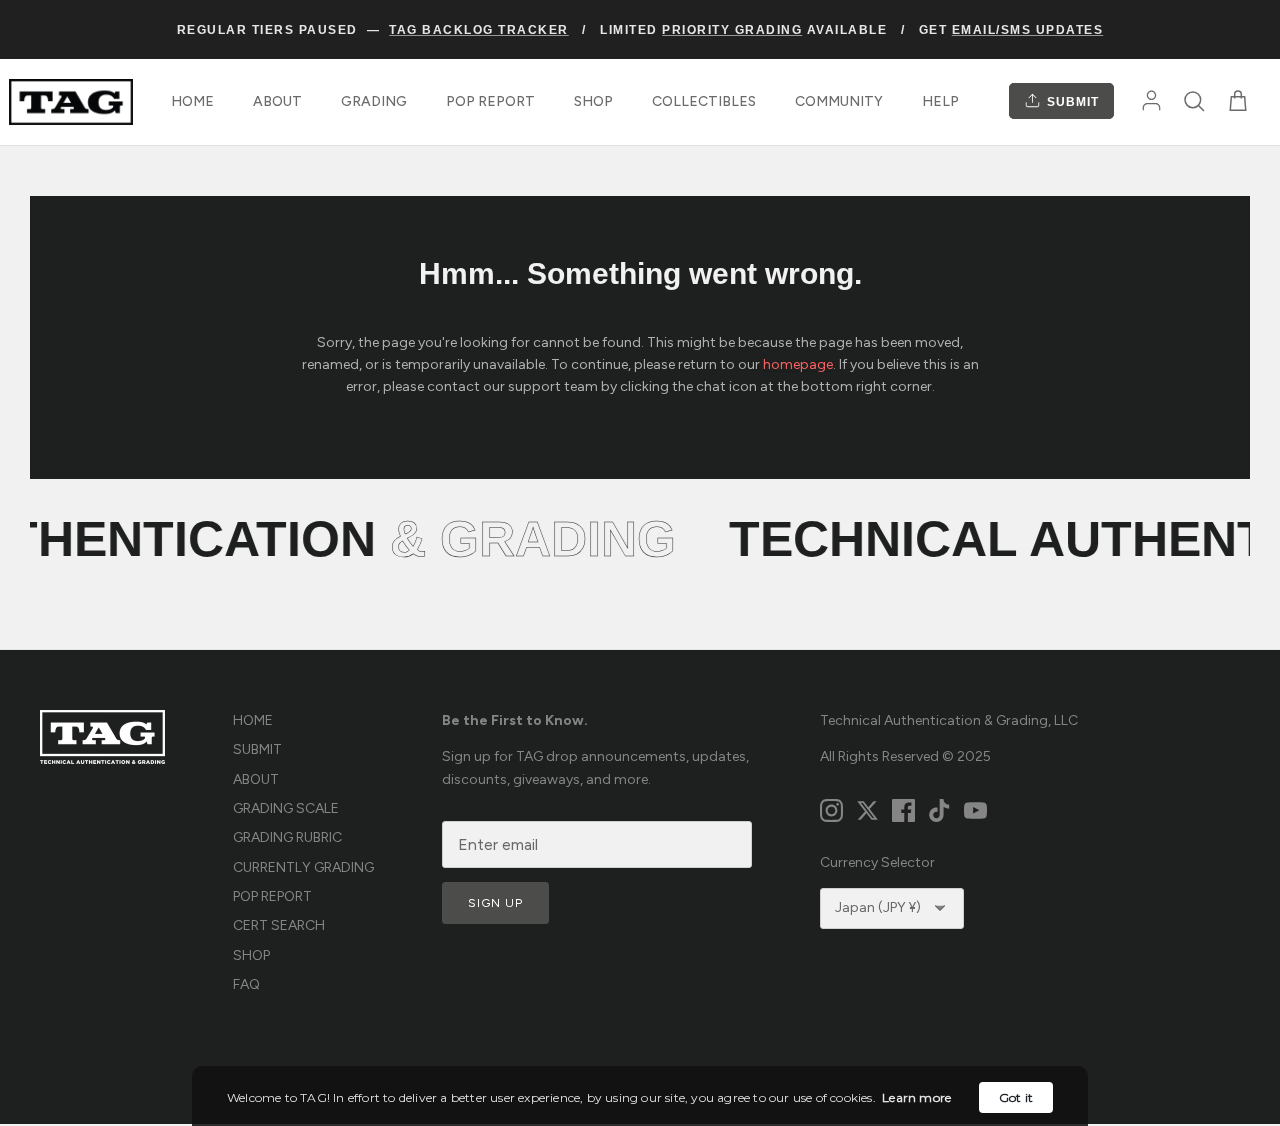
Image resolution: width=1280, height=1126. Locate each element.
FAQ (246, 984)
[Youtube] (975, 810)
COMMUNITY (839, 101)
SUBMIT (1071, 102)
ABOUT (277, 101)
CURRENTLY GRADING (303, 867)
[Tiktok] (939, 810)
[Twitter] (867, 810)
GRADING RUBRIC (287, 837)
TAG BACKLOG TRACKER (479, 30)
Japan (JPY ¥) (878, 907)
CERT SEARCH (279, 925)
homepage (798, 364)
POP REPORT (490, 101)
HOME (192, 101)
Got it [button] (1016, 1097)
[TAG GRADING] (71, 102)
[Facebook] (903, 810)
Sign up (495, 903)
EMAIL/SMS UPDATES (1028, 30)
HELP (940, 101)
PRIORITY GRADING (732, 30)
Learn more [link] (916, 1097)
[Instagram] (831, 810)
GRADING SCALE (286, 808)
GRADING (374, 101)
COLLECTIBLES (704, 101)
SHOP (593, 101)
